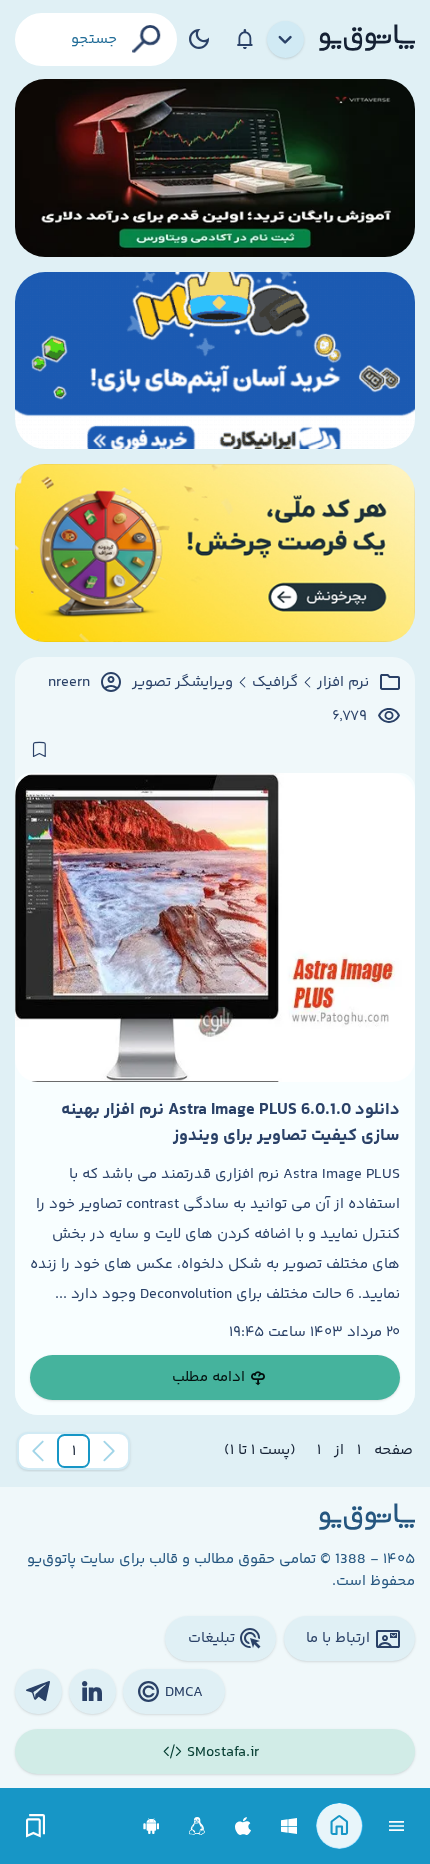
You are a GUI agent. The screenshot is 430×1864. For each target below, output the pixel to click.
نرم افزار (343, 683)
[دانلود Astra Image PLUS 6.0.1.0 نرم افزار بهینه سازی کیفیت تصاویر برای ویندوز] (215, 927)
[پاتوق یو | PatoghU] (367, 39)
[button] (74, 1451)
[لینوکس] (197, 1826)
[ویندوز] (289, 1826)
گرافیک (275, 683)
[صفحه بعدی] (38, 1451)
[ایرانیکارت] (215, 361)
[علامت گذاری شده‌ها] (36, 1826)
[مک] (243, 1826)
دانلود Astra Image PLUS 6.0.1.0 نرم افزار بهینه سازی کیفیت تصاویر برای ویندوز (230, 1123)
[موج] (215, 168)
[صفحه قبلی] (109, 1451)
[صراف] (215, 553)
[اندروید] (151, 1826)
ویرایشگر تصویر (182, 683)
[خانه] (339, 1826)
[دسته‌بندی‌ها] (286, 40)
